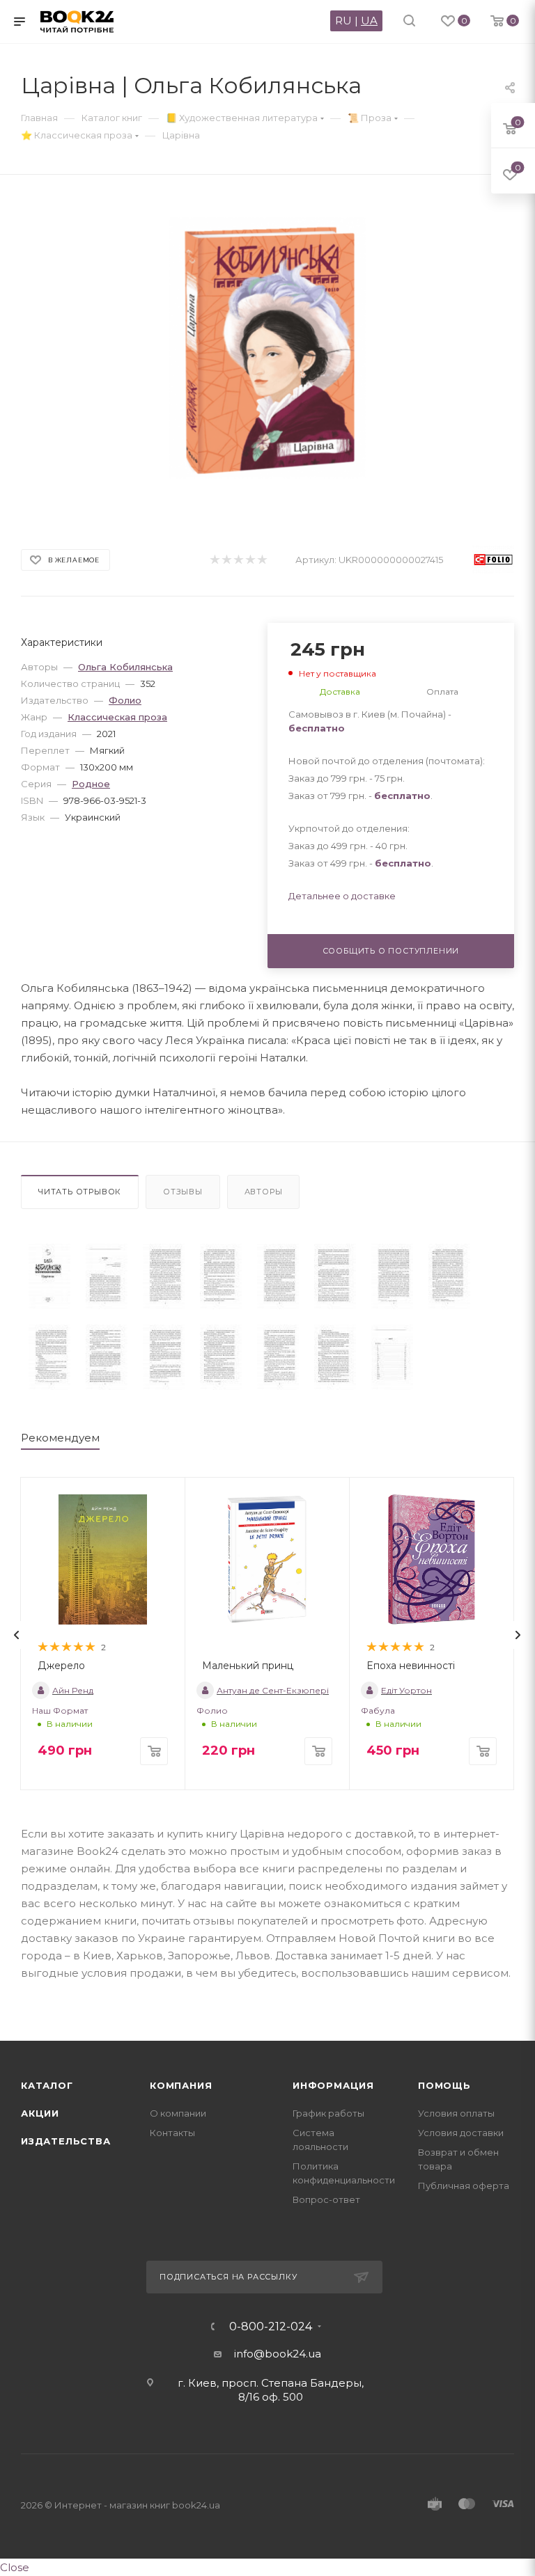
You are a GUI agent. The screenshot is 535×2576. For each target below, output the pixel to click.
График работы (328, 2113)
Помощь (444, 2085)
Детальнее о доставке (342, 896)
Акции (40, 2113)
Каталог (47, 2085)
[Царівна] (49, 1277)
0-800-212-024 (271, 2327)
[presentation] (17, 1635)
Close (15, 2567)
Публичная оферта (464, 2186)
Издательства (66, 2141)
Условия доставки (461, 2133)
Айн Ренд (73, 1690)
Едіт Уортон (406, 1690)
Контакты (172, 2133)
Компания (181, 2085)
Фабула (378, 1710)
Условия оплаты (456, 2113)
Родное (91, 784)
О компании (178, 2113)
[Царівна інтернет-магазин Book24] (268, 348)
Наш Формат (60, 1710)
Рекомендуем (60, 1438)
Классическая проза (117, 717)
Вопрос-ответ (326, 2199)
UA (369, 21)
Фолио (125, 700)
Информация (333, 2085)
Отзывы (183, 1192)
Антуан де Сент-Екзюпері (273, 1690)
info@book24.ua (278, 2354)
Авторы (264, 1192)
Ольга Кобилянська (125, 667)
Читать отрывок (80, 1192)
